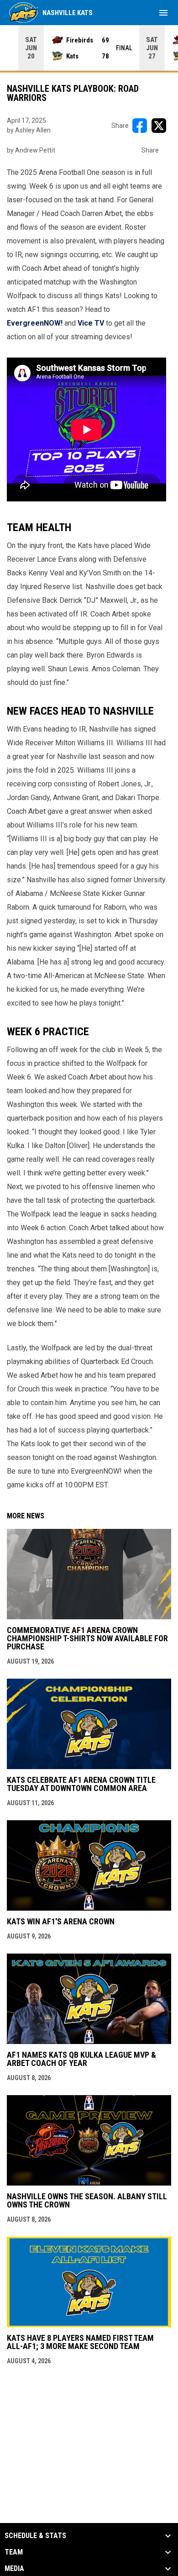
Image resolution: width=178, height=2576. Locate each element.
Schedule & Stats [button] (35, 2536)
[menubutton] (163, 13)
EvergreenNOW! (35, 323)
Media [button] (14, 2569)
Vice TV (91, 323)
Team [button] (14, 2552)
